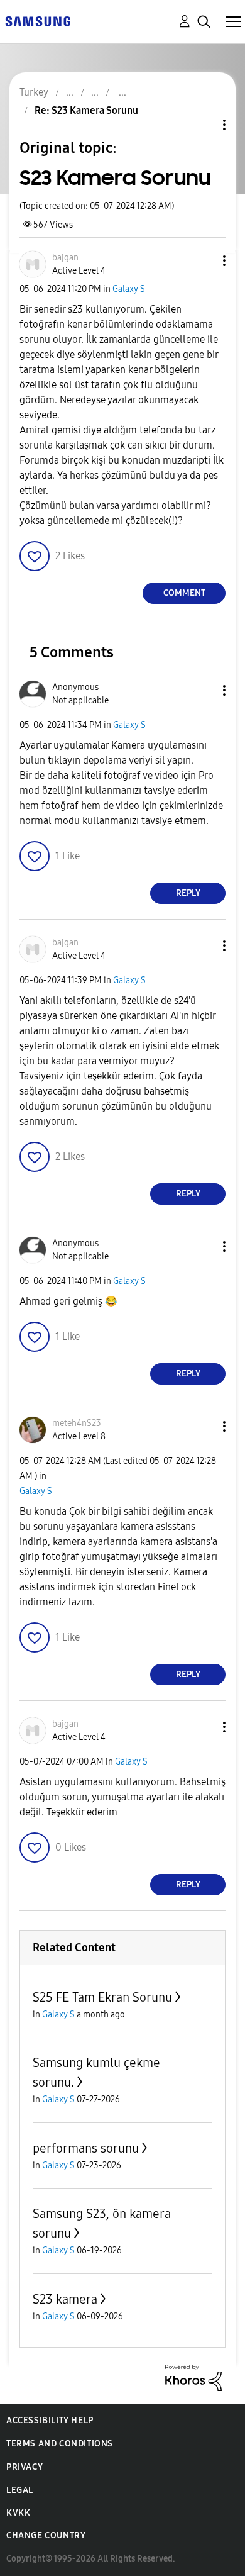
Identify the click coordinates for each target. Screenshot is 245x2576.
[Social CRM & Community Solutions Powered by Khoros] (193, 2377)
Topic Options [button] (203, 125)
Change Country (46, 2535)
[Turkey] (38, 20)
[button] (204, 261)
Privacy (24, 2467)
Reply (188, 893)
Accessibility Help (50, 2420)
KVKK (18, 2513)
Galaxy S (129, 289)
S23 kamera (65, 2299)
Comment (184, 593)
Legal (20, 2490)
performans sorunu (86, 2148)
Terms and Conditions (60, 2444)
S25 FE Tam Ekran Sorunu (102, 1997)
